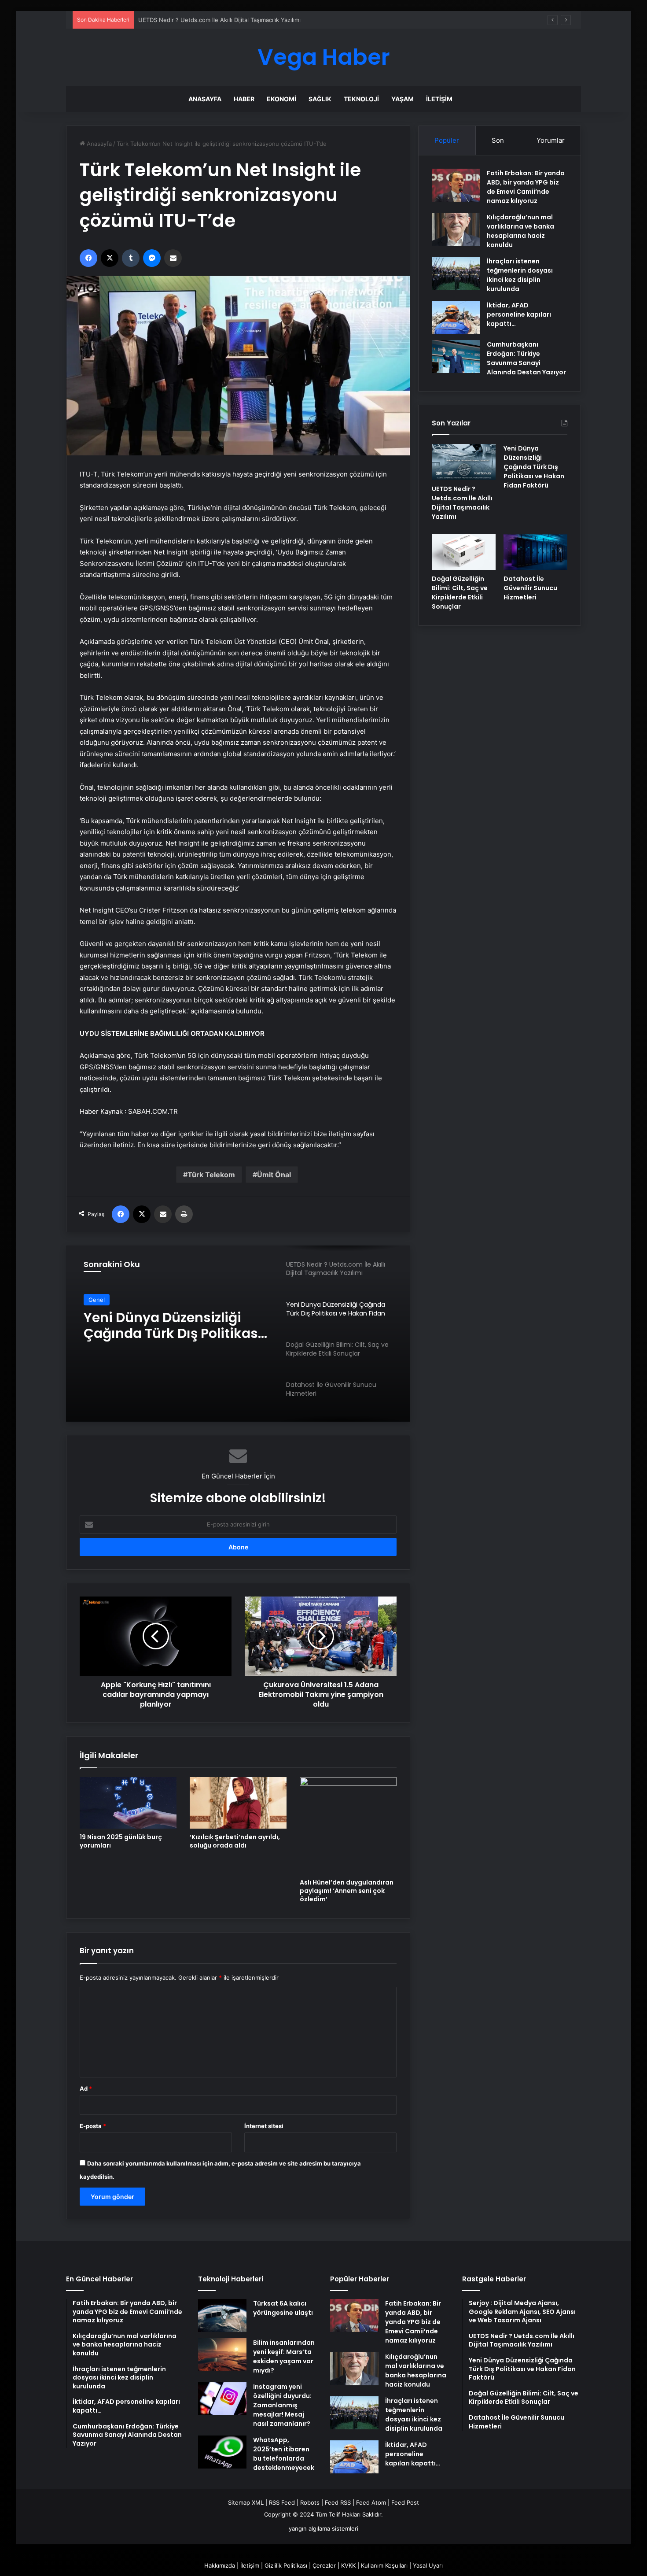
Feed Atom (371, 2502)
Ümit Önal (274, 1175)
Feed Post (405, 2502)
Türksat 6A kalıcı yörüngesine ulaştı (283, 2308)
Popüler (447, 140)
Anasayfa (205, 99)
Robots (310, 2502)
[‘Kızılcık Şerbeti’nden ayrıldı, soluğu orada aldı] (238, 1803)
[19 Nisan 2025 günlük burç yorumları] (128, 1803)
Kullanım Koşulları (384, 2565)
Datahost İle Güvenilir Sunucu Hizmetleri (530, 588)
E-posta (93, 2126)
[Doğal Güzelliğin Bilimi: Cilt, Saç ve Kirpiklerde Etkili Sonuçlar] (464, 552)
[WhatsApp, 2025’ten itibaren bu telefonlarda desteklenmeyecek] (222, 2452)
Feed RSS (338, 2502)
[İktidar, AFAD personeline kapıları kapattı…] (456, 317)
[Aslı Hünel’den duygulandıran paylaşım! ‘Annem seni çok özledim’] (348, 1826)
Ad (86, 2088)
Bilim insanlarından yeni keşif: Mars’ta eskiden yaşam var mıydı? (284, 2356)
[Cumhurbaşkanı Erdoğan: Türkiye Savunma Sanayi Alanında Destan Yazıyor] (456, 357)
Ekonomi (281, 99)
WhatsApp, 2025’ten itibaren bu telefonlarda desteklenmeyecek (284, 2454)
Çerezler (324, 2565)
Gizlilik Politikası (286, 2565)
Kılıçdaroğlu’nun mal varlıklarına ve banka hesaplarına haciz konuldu (520, 231)
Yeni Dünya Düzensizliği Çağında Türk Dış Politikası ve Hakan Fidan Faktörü (241, 20)
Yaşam (403, 99)
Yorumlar (551, 140)
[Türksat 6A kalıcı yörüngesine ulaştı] (222, 2315)
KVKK (348, 2565)
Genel (97, 1303)
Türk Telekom (211, 1175)
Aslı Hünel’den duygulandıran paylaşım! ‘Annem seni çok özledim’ (347, 1891)
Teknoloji (361, 99)
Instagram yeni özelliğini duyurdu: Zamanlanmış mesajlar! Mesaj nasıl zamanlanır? (282, 2405)
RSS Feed (282, 2502)
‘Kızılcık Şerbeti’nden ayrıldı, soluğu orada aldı (235, 1841)
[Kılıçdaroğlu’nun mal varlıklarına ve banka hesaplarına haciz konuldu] (456, 229)
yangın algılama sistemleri (323, 2528)
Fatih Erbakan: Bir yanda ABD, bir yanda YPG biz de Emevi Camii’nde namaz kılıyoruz (526, 187)
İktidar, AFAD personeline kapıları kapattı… (519, 314)
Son (498, 140)
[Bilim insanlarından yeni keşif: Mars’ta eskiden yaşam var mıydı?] (222, 2355)
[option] (238, 1334)
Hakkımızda (220, 2565)
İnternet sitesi (264, 2126)
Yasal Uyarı (428, 2565)
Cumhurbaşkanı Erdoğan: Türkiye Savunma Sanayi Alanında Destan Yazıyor (526, 358)
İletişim (439, 99)
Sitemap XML (246, 2502)
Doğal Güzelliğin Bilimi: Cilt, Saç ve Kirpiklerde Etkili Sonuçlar (174, 1337)
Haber (244, 99)
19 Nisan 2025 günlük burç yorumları (121, 1841)
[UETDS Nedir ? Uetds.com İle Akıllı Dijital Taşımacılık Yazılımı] (464, 462)
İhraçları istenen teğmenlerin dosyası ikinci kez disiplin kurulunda (520, 275)
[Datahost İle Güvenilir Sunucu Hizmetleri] (535, 552)
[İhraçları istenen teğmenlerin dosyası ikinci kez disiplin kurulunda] (456, 273)
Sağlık (320, 99)
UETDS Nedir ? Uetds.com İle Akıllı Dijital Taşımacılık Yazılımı (462, 503)
